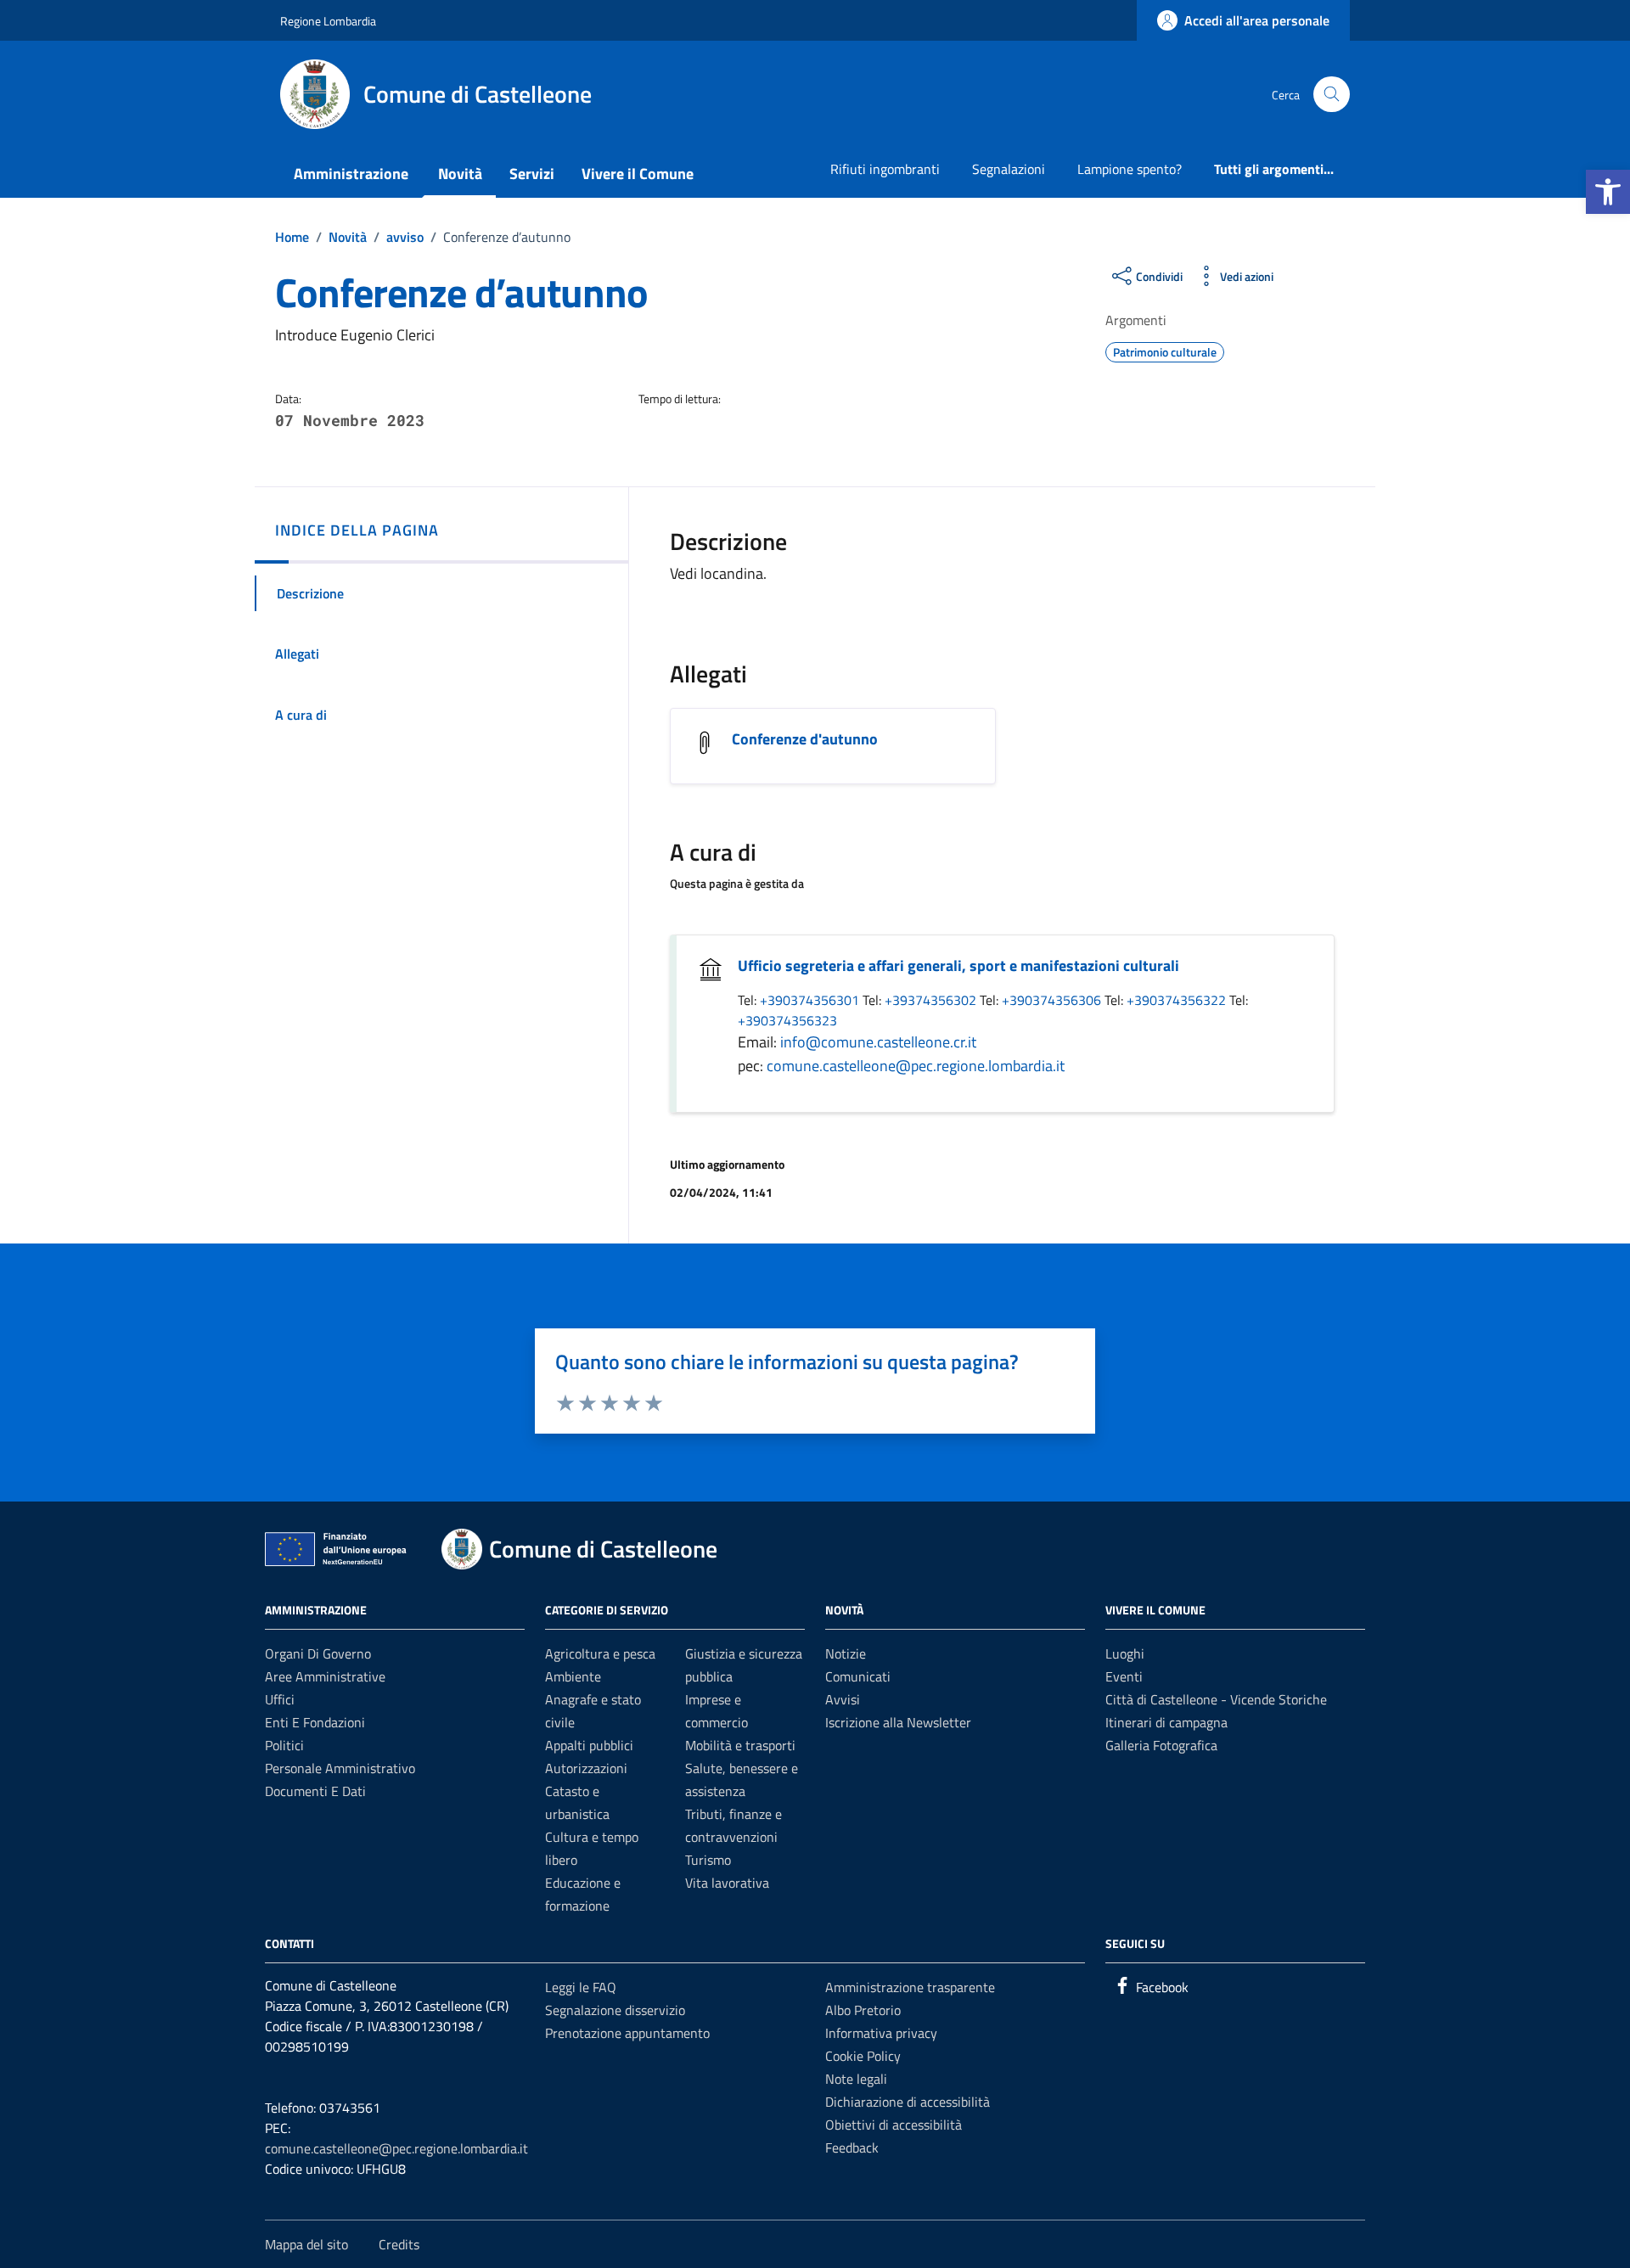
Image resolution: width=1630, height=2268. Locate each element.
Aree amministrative (325, 1676)
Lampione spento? (1130, 169)
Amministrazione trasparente (910, 1987)
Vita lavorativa (727, 1883)
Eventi (1124, 1676)
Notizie (846, 1653)
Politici (284, 1745)
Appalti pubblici (589, 1745)
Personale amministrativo (340, 1768)
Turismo (708, 1860)
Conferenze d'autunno (805, 739)
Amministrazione (351, 174)
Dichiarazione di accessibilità (908, 2102)
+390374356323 (787, 1020)
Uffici (280, 1699)
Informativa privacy (881, 2033)
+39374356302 (932, 1000)
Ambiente (573, 1676)
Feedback (852, 2147)
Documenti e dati (315, 1791)
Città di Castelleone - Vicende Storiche (1216, 1699)
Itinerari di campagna (1166, 1722)
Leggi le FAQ (581, 1987)
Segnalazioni (1009, 169)
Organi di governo (318, 1653)
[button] (1608, 192)
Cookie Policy (863, 2056)
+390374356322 (1178, 1000)
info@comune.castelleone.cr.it (878, 1042)
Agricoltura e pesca (600, 1653)
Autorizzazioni (586, 1768)
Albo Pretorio (863, 2010)
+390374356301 (811, 1000)
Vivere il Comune (638, 174)
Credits (399, 2244)
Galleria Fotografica (1161, 1745)
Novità (460, 174)
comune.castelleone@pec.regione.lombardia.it (916, 1066)
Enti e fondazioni (315, 1722)
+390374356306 (1053, 1000)
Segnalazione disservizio (615, 2010)
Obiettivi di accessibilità (894, 2125)
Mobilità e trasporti (740, 1745)
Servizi (532, 174)
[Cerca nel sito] (1332, 95)
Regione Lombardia (328, 21)
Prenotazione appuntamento (627, 2033)
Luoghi (1125, 1653)
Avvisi (843, 1699)
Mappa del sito (306, 2244)
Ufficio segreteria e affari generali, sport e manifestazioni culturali (958, 966)
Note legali (856, 2079)
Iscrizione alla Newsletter (898, 1722)
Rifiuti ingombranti (885, 169)
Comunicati (858, 1676)
